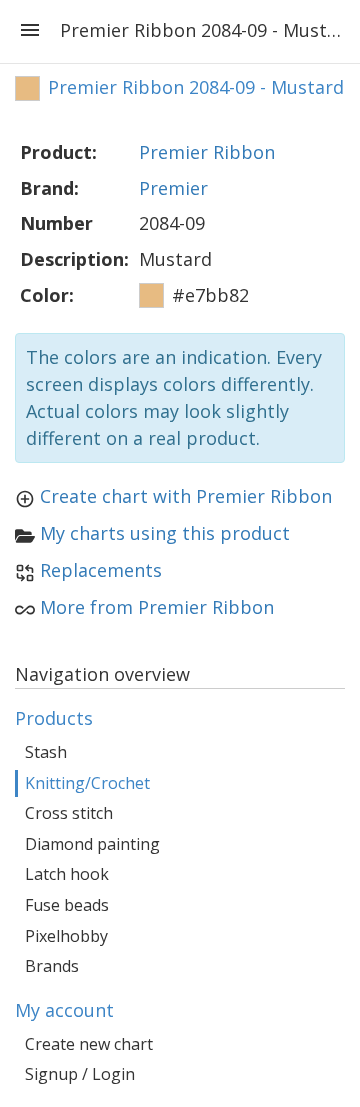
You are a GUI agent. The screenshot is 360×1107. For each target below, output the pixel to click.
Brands (52, 966)
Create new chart (89, 1044)
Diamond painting (92, 844)
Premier (173, 188)
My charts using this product (165, 533)
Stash (46, 752)
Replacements (101, 570)
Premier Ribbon (207, 152)
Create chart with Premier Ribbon (186, 496)
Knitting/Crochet (87, 783)
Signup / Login (80, 1074)
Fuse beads (67, 905)
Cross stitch (69, 813)
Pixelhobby (66, 936)
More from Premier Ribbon (157, 607)
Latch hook (67, 874)
